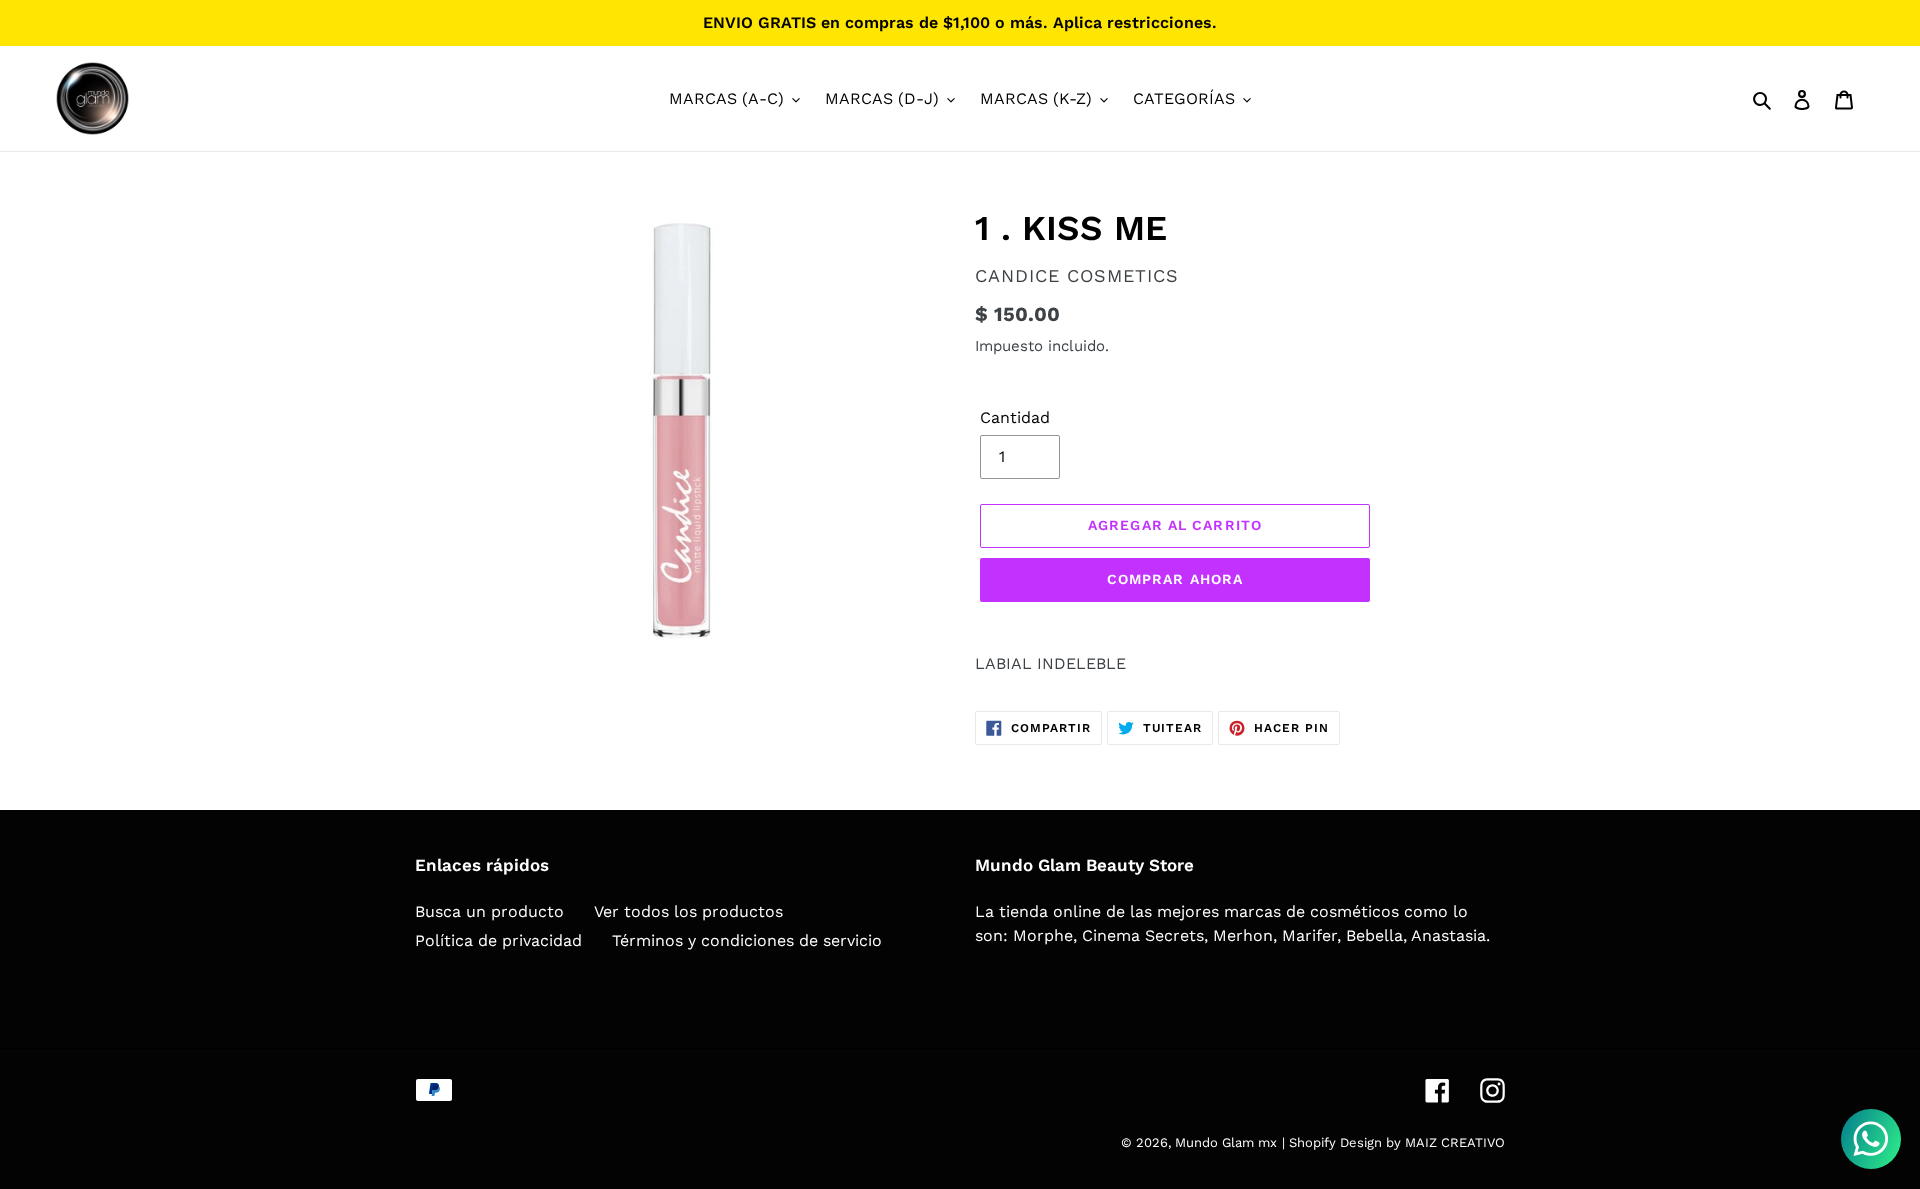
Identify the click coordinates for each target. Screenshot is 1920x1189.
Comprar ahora (1175, 579)
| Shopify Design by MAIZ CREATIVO (1393, 1142)
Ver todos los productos (688, 911)
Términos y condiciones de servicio (747, 940)
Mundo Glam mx (1226, 1142)
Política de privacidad (498, 940)
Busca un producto (489, 911)
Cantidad (1015, 417)
